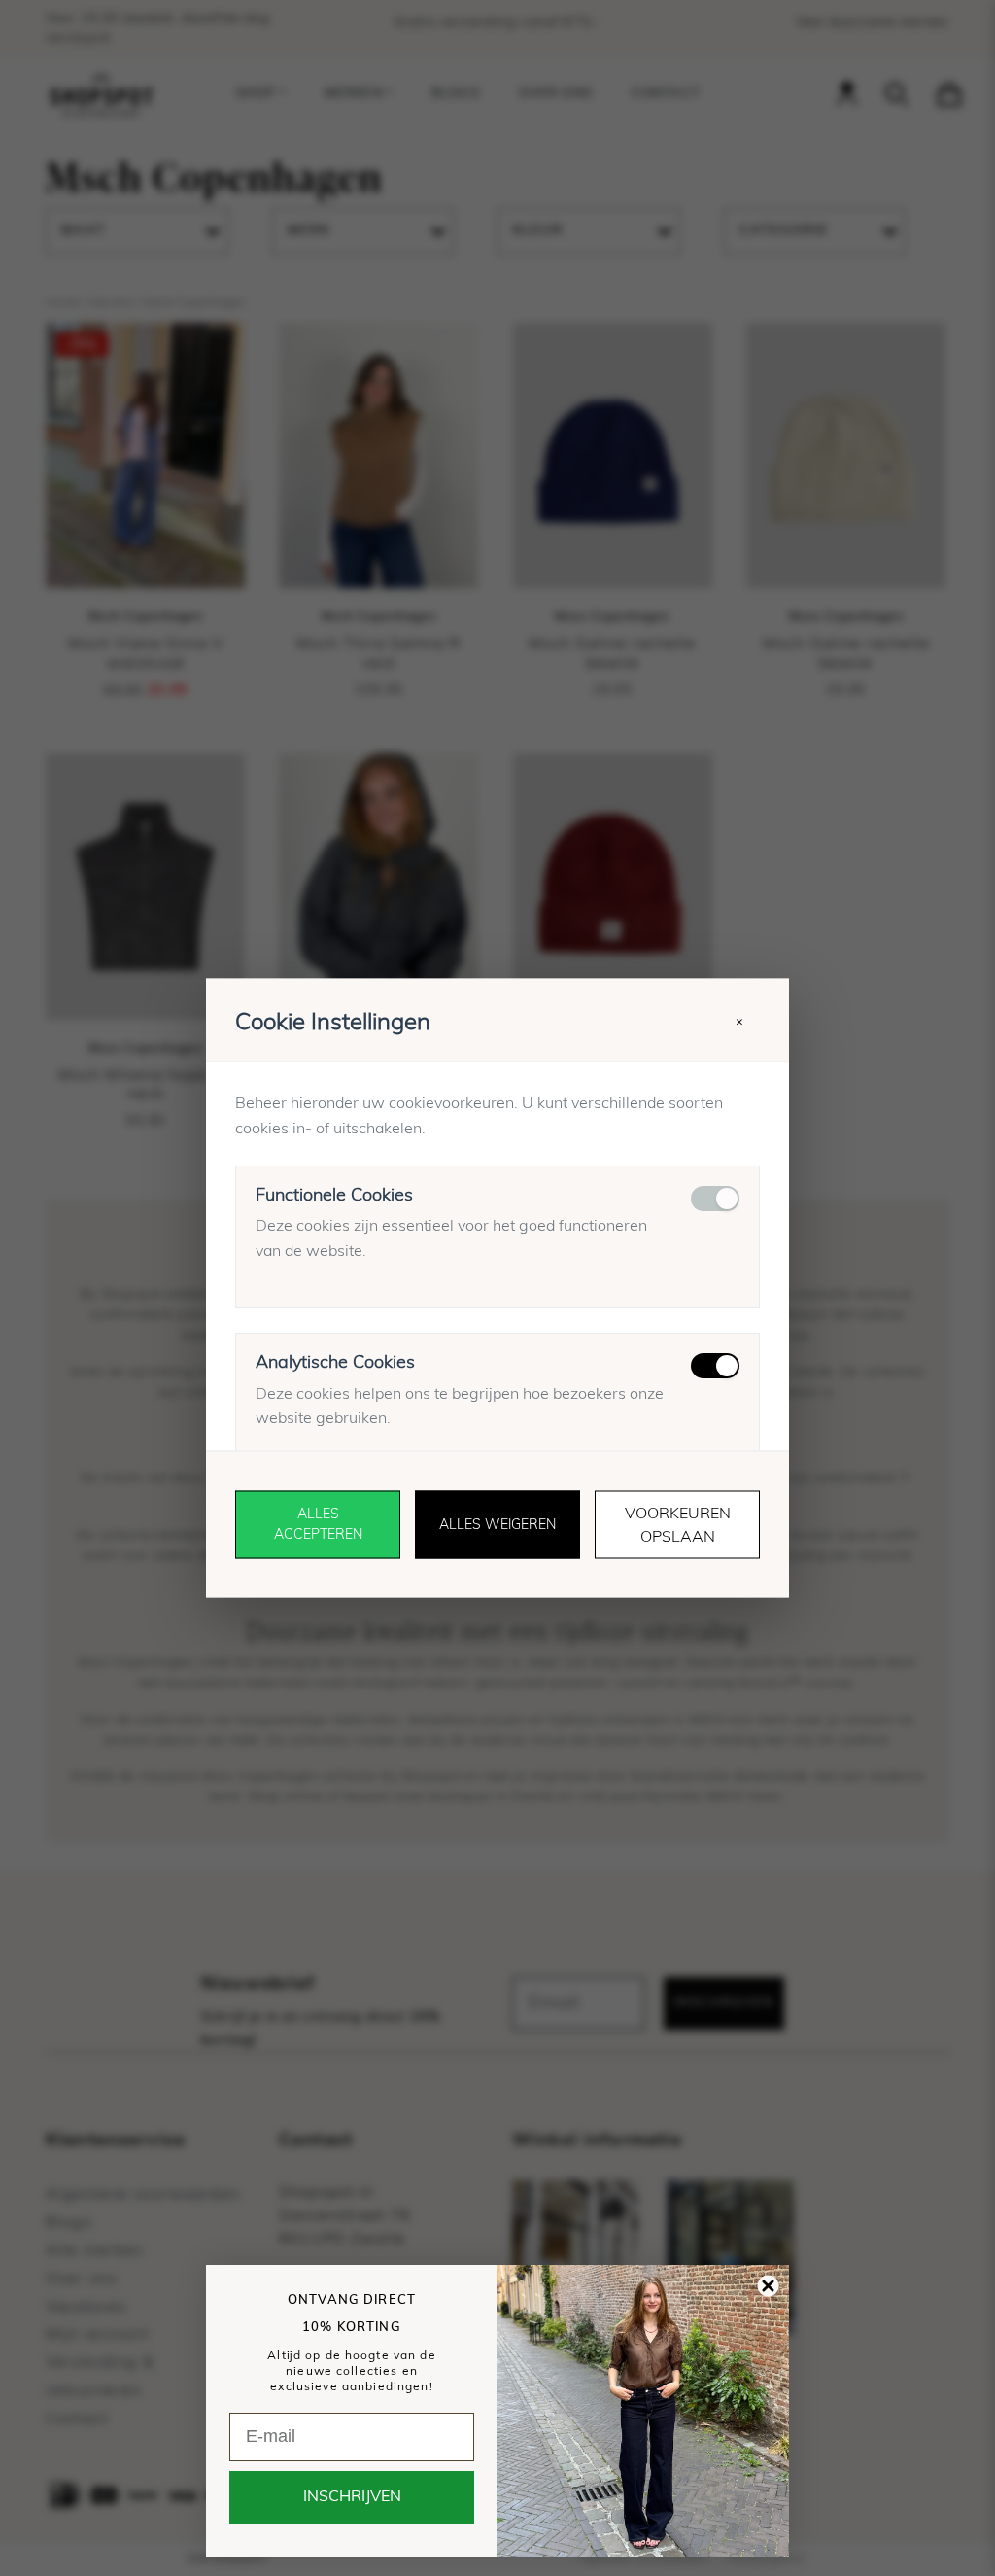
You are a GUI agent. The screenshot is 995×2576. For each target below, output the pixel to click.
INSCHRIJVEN (352, 2497)
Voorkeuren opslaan (678, 1525)
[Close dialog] (768, 2286)
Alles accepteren (318, 1525)
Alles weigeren (497, 1524)
